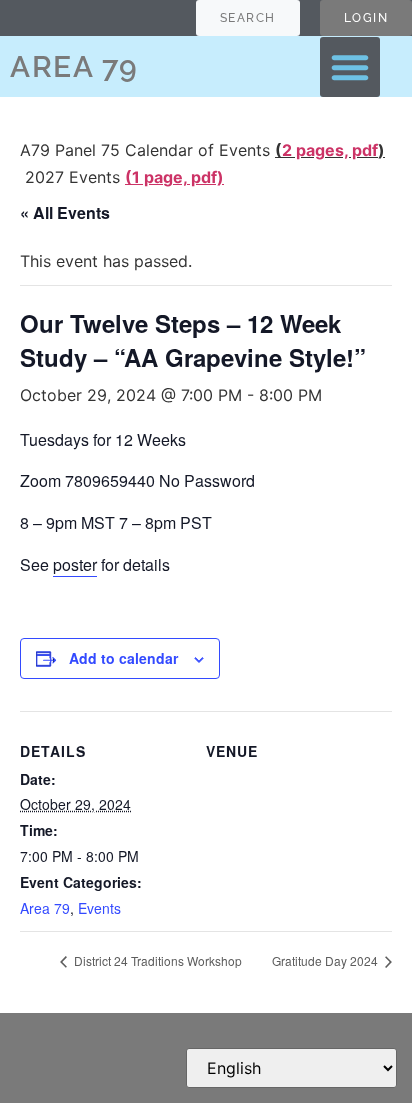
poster (75, 564)
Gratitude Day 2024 (326, 960)
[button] (350, 67)
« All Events (65, 212)
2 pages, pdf (330, 150)
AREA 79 (74, 66)
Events (99, 908)
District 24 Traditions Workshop (156, 960)
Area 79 (45, 908)
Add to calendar (123, 658)
